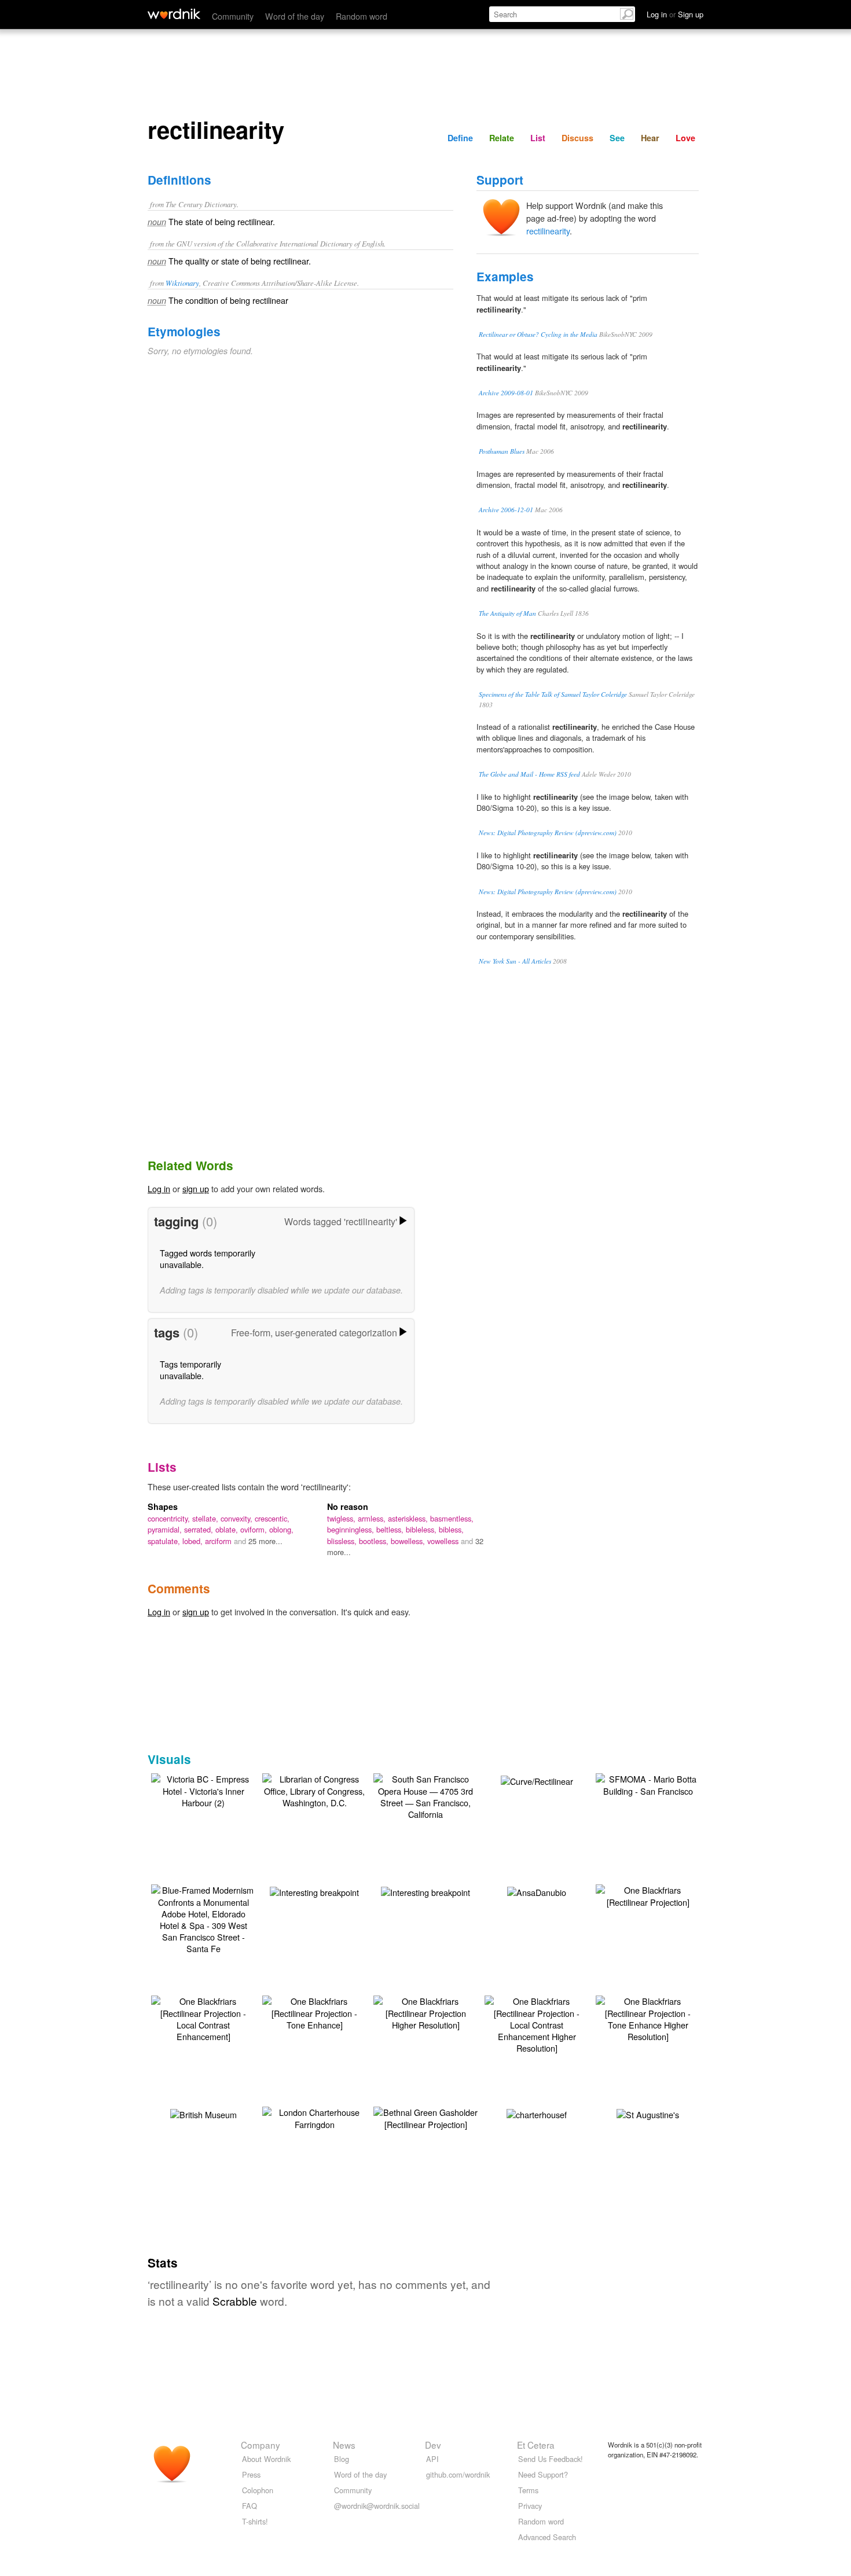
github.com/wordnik (458, 2474)
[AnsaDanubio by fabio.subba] (537, 1891)
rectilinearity (548, 231)
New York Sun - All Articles (515, 961)
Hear (650, 138)
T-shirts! (255, 2521)
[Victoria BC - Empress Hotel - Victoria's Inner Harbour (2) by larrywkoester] (203, 1789)
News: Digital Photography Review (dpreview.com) (548, 833)
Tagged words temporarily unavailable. (208, 1258)
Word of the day (295, 16)
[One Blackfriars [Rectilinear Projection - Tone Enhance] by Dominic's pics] (314, 2011)
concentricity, (170, 1518)
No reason (348, 1506)
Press (251, 2474)
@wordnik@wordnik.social (377, 2506)
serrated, (200, 1529)
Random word (362, 16)
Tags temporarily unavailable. (190, 1370)
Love (685, 138)
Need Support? (543, 2474)
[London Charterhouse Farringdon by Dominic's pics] (314, 2117)
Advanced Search (547, 2537)
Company (261, 2445)
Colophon (258, 2490)
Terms (528, 2490)
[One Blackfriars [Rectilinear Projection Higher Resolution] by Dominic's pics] (425, 2011)
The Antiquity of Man (507, 613)
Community (233, 16)
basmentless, (452, 1518)
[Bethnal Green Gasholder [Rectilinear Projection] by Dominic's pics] (425, 2117)
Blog (342, 2459)
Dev (433, 2445)
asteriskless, (409, 1518)
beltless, (391, 1529)
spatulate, (165, 1541)
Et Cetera (536, 2445)
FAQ (250, 2506)
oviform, (255, 1529)
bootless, (375, 1541)
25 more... (265, 1541)
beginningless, (352, 1529)
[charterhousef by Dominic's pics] (537, 2113)
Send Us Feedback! (551, 2459)
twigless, (342, 1518)
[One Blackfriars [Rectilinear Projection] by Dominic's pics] (648, 1895)
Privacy (530, 2506)
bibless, (451, 1529)
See (617, 138)
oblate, (228, 1529)
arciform (219, 1541)
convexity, (238, 1518)
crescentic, (272, 1518)
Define (460, 138)
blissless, (343, 1541)
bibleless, (422, 1529)
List (538, 138)
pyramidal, (166, 1529)
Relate (502, 138)
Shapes (163, 1506)
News (344, 2445)
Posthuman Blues (502, 451)
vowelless (444, 1541)
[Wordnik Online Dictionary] (174, 14)
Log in (159, 1188)
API (432, 2459)
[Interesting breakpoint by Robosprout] (314, 1891)
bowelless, (409, 1541)
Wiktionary (182, 283)
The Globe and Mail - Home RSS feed (529, 774)
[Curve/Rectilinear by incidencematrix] (537, 1780)
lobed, (194, 1541)
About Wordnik (266, 2459)
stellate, (206, 1518)
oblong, (281, 1529)
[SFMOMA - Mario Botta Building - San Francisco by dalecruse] (648, 1783)
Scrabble (235, 2301)
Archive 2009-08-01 (506, 393)
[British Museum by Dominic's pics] (203, 2113)
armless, (373, 1518)
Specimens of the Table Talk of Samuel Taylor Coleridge (553, 694)
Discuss (577, 138)
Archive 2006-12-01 (506, 510)
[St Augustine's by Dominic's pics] (648, 2113)
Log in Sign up (675, 14)
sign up (196, 1188)
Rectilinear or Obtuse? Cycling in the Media (538, 334)
